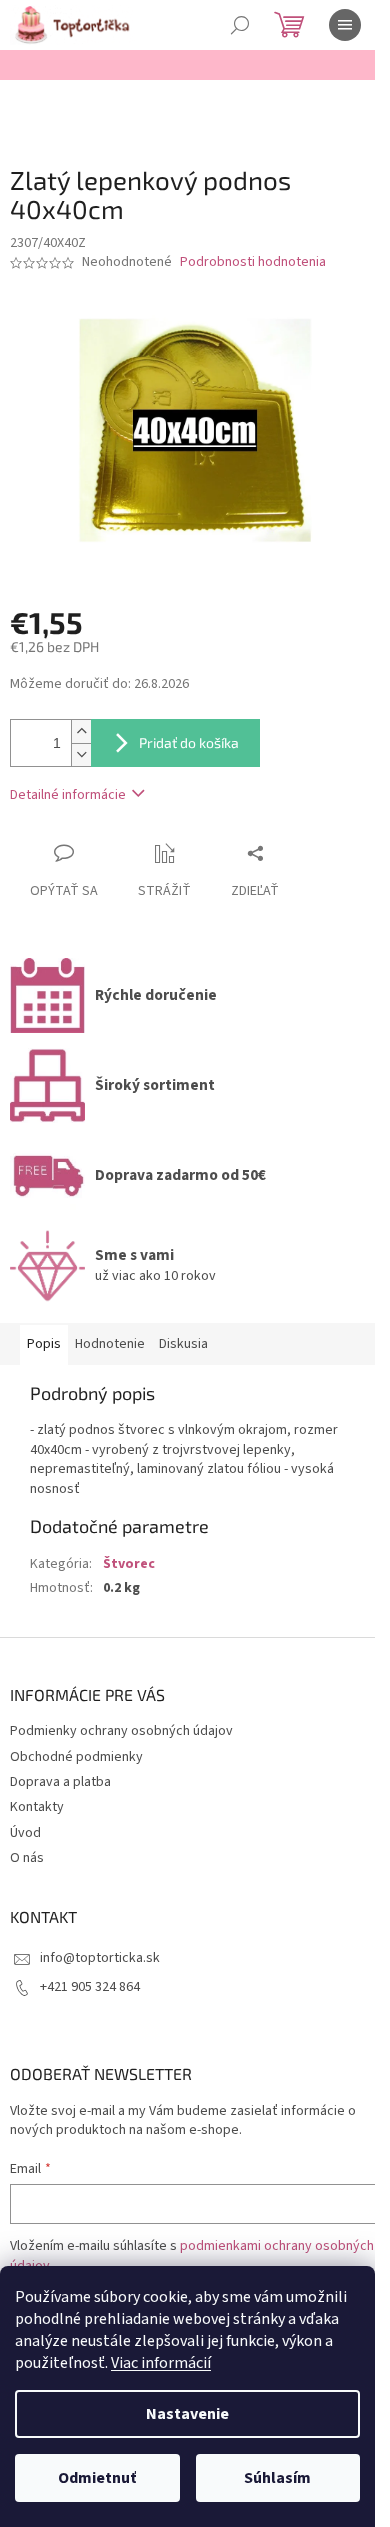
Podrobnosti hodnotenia (253, 262)
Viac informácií (161, 2363)
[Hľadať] (240, 25)
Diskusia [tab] (183, 1344)
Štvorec (129, 1564)
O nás (27, 1858)
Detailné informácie (68, 795)
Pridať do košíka (189, 742)
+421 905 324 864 (90, 1987)
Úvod (25, 1833)
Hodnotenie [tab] (110, 1344)
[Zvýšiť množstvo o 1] (81, 731)
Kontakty (37, 1807)
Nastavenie (187, 2414)
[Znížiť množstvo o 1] (81, 754)
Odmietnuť (97, 2478)
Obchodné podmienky (76, 1757)
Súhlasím (277, 2478)
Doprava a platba (60, 1782)
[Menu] (345, 25)
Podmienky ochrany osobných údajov (121, 1731)
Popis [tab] (44, 1344)
